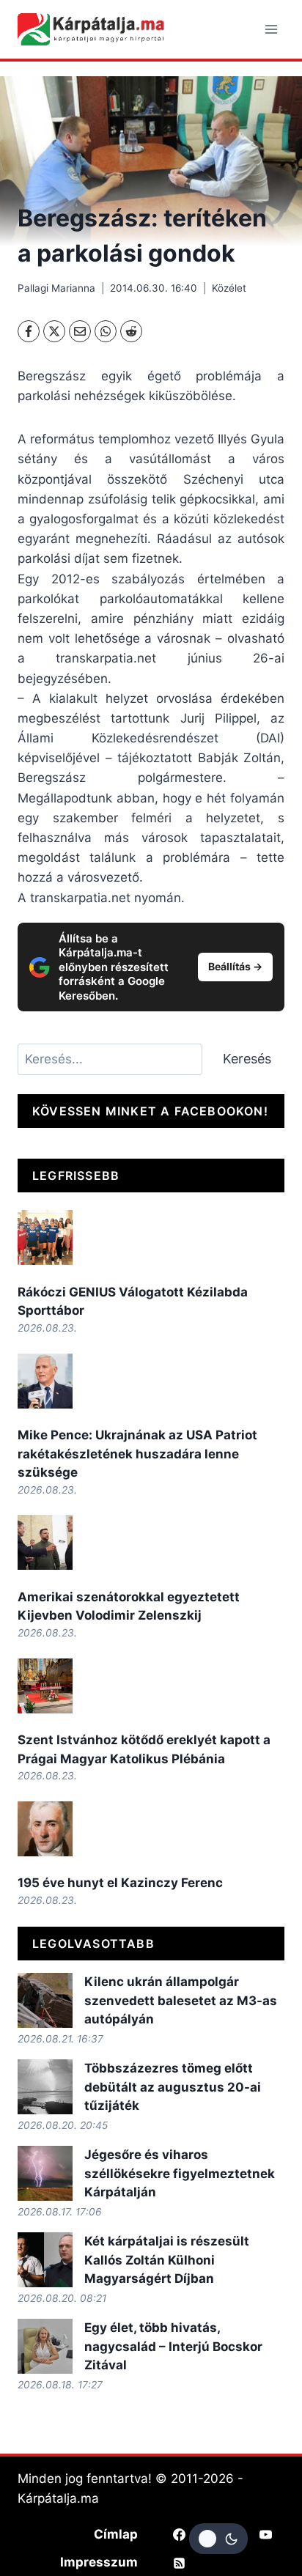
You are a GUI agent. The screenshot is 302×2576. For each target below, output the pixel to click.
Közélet (229, 288)
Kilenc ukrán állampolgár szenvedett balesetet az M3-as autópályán (181, 2000)
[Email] (80, 331)
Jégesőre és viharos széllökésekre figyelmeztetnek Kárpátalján (180, 2173)
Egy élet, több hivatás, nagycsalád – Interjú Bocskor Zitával (173, 2346)
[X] (54, 331)
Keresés (247, 1059)
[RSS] (180, 2563)
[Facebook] (29, 331)
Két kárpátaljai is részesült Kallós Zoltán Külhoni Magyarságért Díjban (167, 2260)
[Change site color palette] (218, 2539)
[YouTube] (265, 2534)
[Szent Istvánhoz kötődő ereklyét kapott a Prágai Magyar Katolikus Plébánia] (45, 1686)
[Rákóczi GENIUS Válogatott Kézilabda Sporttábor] (45, 1237)
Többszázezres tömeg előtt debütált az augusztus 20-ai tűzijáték (173, 2087)
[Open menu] (271, 29)
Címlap (116, 2534)
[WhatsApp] (106, 331)
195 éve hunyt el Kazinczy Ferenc (120, 1883)
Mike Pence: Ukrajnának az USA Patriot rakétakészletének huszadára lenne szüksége (137, 1454)
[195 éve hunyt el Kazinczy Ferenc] (45, 1829)
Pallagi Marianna (56, 288)
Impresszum (99, 2562)
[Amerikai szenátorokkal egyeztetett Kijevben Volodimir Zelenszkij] (45, 1542)
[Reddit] (131, 331)
